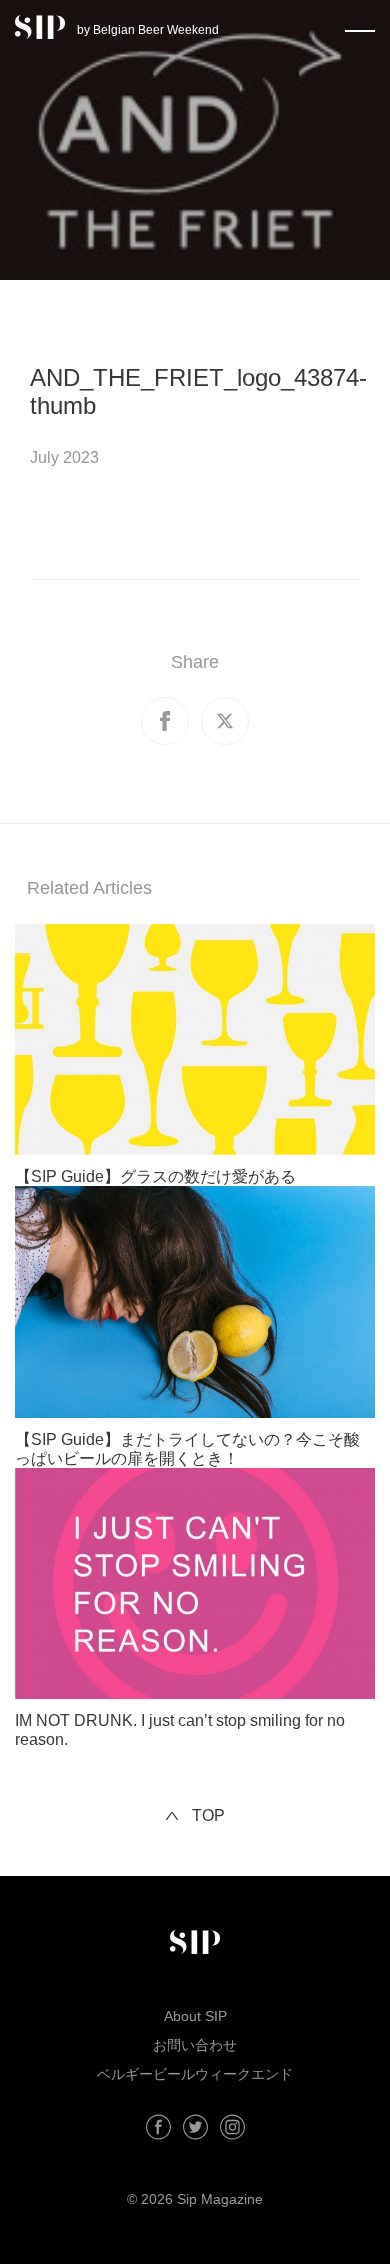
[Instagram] (232, 2127)
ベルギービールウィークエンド (195, 2074)
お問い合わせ (195, 2045)
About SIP (195, 2016)
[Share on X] (225, 721)
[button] (360, 27)
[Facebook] (158, 2127)
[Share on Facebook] (165, 721)
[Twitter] (195, 2127)
